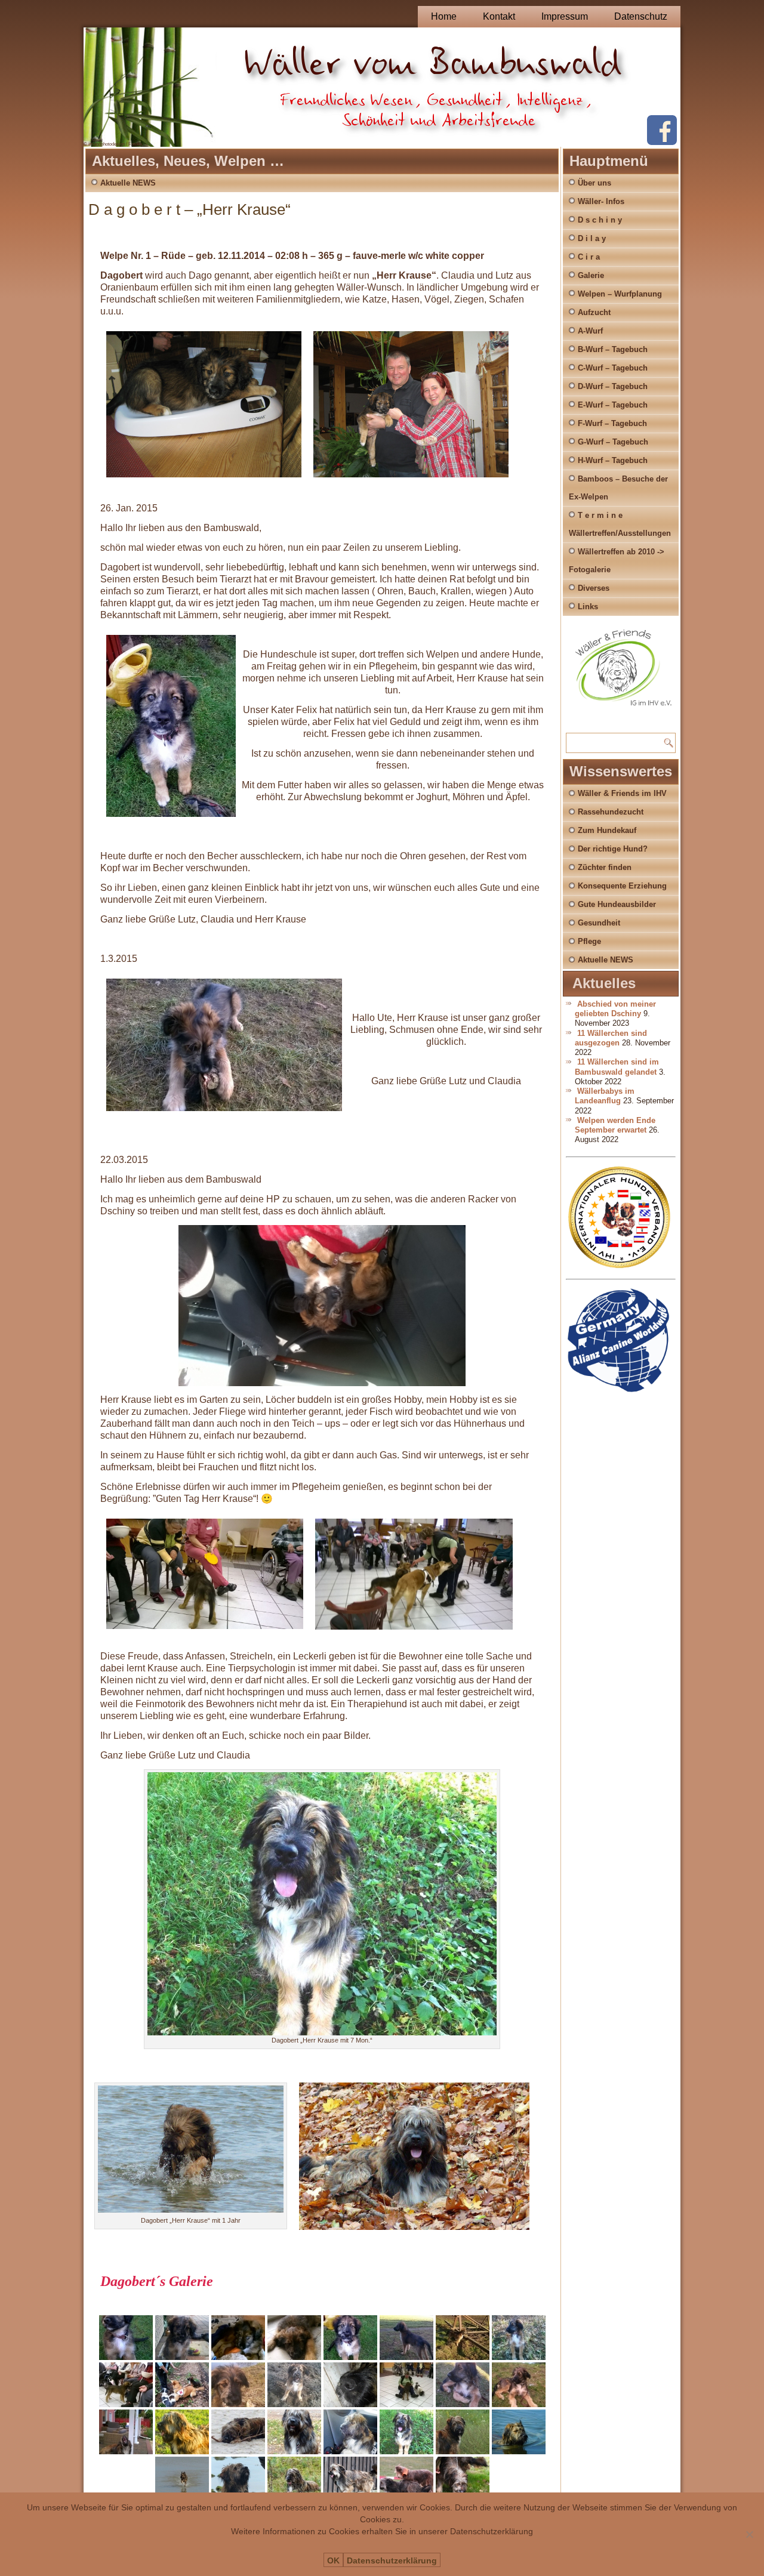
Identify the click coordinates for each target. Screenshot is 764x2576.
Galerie (591, 275)
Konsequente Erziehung (622, 886)
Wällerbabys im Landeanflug (605, 1096)
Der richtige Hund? (613, 849)
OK (333, 2560)
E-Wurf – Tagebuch (613, 405)
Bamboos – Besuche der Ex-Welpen (618, 488)
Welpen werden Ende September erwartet (615, 1125)
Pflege (589, 941)
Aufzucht (594, 312)
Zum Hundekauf (607, 830)
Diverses (594, 588)
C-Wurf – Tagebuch (613, 368)
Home (444, 16)
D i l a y (592, 238)
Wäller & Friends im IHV (622, 793)
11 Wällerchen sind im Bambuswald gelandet (617, 1067)
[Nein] (749, 2534)
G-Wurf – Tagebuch (613, 442)
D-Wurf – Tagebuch (613, 386)
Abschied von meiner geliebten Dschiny (615, 1009)
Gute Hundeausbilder (617, 904)
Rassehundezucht (611, 812)
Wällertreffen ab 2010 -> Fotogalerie (617, 561)
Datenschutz (641, 16)
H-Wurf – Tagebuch (613, 460)
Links (588, 607)
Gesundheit (599, 923)
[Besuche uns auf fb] (662, 142)
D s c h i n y (600, 220)
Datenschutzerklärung (392, 2560)
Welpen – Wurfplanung (620, 294)
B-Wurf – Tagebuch (613, 349)
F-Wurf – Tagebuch (612, 423)
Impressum (565, 16)
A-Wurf (590, 331)
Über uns (594, 183)
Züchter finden (605, 867)
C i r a (589, 257)
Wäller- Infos (601, 201)
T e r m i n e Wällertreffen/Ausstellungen (620, 524)
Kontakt (499, 16)
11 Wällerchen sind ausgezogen (611, 1038)
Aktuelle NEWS (128, 183)
